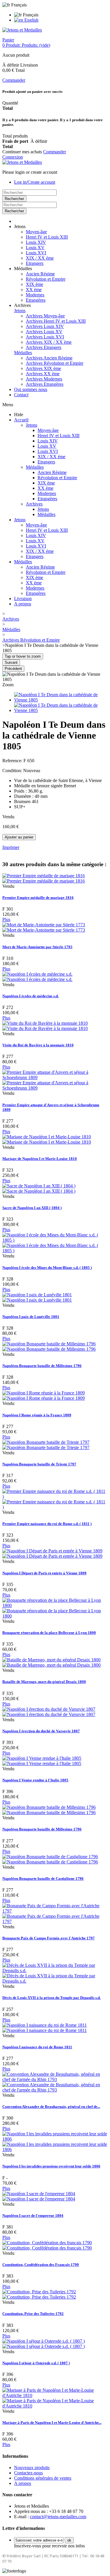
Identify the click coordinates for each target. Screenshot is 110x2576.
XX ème (34, 290)
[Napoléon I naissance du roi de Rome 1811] (45, 2028)
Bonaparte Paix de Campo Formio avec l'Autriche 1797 (49, 1938)
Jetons (20, 311)
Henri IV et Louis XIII (47, 237)
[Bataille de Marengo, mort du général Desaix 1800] (51, 1662)
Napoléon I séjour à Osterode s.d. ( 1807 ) (36, 2363)
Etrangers (35, 263)
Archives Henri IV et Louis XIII (56, 321)
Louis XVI (36, 253)
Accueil (21, 420)
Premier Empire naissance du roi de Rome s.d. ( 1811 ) (47, 1524)
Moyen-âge (36, 232)
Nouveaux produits (32, 2468)
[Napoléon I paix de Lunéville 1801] (37, 1297)
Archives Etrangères (45, 384)
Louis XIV (36, 242)
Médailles (23, 353)
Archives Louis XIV (45, 326)
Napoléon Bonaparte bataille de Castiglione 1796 (43, 1878)
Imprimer (11, 847)
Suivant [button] (11, 662)
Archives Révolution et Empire (55, 363)
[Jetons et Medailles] (22, 30)
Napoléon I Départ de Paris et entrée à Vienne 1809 (44, 1573)
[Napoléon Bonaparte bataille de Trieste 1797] (46, 1445)
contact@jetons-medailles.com (58, 2517)
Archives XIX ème (43, 368)
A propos (23, 604)
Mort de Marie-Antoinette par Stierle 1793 (37, 947)
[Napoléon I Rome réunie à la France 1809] (44, 1395)
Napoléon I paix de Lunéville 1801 (31, 1317)
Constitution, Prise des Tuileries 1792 (33, 2314)
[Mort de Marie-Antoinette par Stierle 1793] (44, 927)
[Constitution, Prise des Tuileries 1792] (39, 2294)
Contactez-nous (28, 2473)
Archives (34, 504)
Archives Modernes (44, 379)
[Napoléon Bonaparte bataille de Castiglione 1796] (50, 1859)
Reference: (13, 761)
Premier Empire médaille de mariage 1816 (38, 898)
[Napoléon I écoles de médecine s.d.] (37, 977)
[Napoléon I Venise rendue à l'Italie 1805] (42, 1761)
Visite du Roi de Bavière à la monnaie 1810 (38, 1045)
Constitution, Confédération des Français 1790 (41, 2265)
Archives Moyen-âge (45, 316)
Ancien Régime (40, 274)
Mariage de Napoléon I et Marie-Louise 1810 (40, 1159)
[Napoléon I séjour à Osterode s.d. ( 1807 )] (44, 2344)
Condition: (13, 771)
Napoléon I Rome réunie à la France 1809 (37, 1415)
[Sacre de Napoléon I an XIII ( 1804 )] (39, 1188)
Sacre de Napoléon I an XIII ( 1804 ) (32, 1208)
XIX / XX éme (40, 258)
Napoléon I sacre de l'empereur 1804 (33, 2215)
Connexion (13, 157)
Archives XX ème (43, 374)
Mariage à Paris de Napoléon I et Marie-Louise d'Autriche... (52, 2423)
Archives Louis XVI (45, 337)
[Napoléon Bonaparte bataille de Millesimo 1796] (49, 1346)
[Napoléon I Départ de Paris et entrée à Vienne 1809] (52, 1553)
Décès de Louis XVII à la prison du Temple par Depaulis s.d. (51, 1998)
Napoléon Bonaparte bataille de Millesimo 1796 (42, 1366)
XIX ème (34, 284)
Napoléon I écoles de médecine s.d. (31, 996)
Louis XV (35, 247)
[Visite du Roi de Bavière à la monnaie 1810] (45, 1026)
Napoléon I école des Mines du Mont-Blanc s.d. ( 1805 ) (47, 1268)
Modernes (35, 295)
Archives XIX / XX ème (49, 342)
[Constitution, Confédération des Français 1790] (47, 2245)
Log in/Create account (35, 182)
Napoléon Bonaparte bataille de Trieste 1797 (39, 1464)
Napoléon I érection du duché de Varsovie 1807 (41, 1731)
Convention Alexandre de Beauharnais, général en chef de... (51, 2107)
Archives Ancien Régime (49, 358)
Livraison (23, 599)
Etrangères (36, 300)
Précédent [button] (13, 669)
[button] (20, 226)
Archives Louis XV (44, 332)
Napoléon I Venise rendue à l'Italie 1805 (35, 1780)
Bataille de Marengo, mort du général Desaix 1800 (44, 1682)
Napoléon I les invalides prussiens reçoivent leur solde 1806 (51, 2166)
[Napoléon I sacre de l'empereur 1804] (39, 2196)
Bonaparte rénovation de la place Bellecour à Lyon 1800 (49, 1633)
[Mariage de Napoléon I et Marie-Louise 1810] (47, 1139)
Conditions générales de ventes (43, 2478)
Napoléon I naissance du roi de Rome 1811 (37, 2047)
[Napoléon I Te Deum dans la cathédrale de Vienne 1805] (61, 700)
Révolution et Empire (46, 279)
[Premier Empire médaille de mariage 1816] (44, 878)
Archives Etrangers (44, 347)
